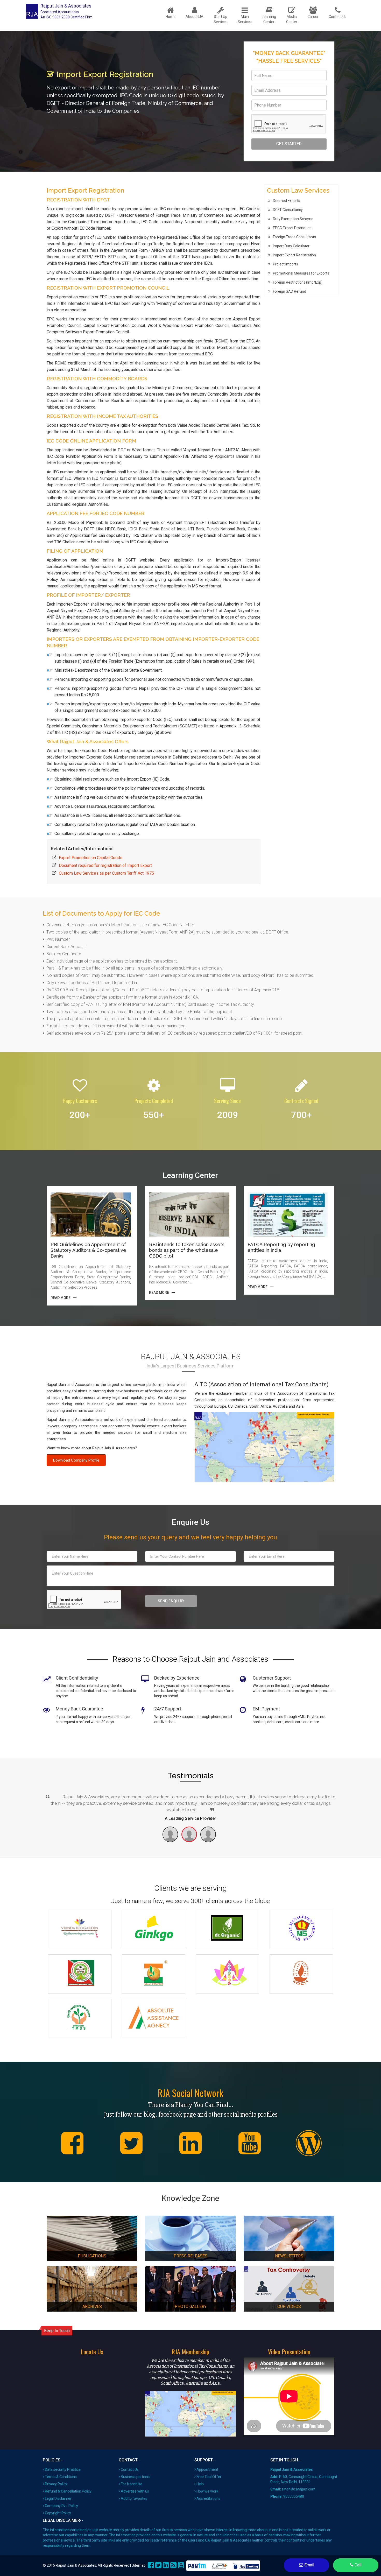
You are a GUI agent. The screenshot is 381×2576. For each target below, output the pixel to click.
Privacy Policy (56, 2484)
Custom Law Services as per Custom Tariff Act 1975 (106, 873)
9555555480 (294, 2496)
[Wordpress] (309, 2143)
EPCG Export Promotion (292, 228)
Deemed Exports (287, 201)
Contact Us (130, 2469)
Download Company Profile (76, 1460)
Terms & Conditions (61, 2477)
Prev (46, 1798)
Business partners (136, 2477)
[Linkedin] (190, 2143)
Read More (61, 1298)
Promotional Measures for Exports (301, 273)
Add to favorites (134, 2498)
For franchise (132, 2484)
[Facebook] (72, 2143)
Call (357, 2565)
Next (335, 1798)
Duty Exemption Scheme (293, 219)
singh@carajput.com (299, 2489)
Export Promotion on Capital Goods (91, 858)
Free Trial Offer (209, 2477)
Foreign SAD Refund (290, 291)
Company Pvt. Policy (61, 2506)
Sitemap (139, 2565)
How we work (207, 2491)
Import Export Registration (294, 255)
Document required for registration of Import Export (105, 865)
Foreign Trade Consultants (294, 237)
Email (309, 2565)
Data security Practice (63, 2469)
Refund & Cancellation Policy (68, 2491)
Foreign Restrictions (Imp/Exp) (298, 282)
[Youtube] (250, 2143)
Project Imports (285, 264)
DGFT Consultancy (288, 210)
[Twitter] (131, 2143)
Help (200, 2484)
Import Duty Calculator (291, 246)
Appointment (207, 2469)
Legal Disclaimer (58, 2498)
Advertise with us (135, 2491)
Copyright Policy (58, 2513)
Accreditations (208, 2498)
